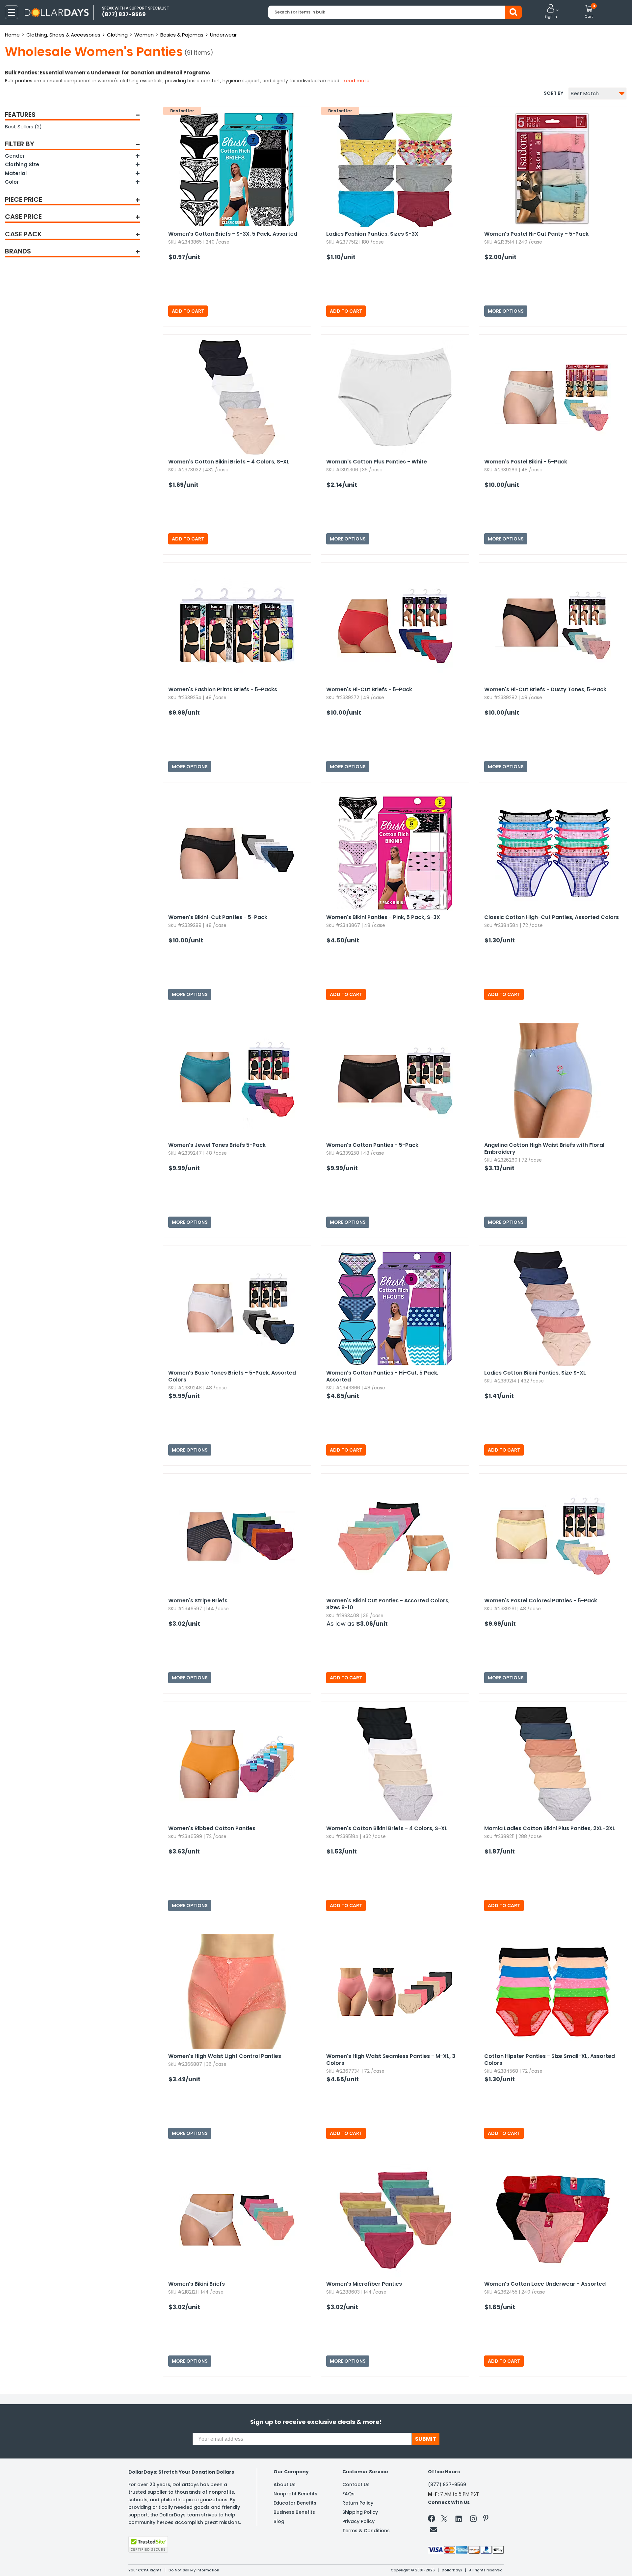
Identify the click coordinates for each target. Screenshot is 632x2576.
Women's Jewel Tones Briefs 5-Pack (217, 1145)
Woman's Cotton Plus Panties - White (377, 462)
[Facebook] (433, 2520)
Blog (279, 2521)
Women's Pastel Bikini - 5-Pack (526, 462)
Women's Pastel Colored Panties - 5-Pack (541, 1601)
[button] (551, 12)
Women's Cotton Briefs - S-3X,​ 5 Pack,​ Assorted (233, 234)
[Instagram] (473, 2520)
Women (144, 35)
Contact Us (356, 2484)
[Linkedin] (459, 2518)
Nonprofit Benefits (295, 2494)
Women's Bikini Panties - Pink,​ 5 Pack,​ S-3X (383, 917)
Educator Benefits (295, 2503)
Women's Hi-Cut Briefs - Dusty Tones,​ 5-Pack (545, 689)
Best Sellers (23, 127)
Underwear (223, 35)
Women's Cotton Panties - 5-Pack (372, 1145)
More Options (506, 311)
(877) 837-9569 (447, 2484)
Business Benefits (294, 2512)
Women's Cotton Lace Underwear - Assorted (545, 2284)
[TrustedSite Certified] (148, 2544)
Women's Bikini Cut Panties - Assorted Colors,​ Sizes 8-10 (388, 1604)
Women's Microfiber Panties (364, 2284)
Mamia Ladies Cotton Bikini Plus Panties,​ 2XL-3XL (550, 1828)
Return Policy (358, 2503)
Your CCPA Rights (145, 2570)
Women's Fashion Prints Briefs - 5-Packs (223, 689)
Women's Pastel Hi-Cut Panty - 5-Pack (536, 234)
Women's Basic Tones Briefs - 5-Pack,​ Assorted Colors (232, 1376)
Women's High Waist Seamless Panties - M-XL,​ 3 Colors (391, 2060)
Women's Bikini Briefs (197, 2284)
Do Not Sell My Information (194, 2570)
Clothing (117, 35)
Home (12, 35)
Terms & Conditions (366, 2531)
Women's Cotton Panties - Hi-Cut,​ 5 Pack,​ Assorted (382, 1376)
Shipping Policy (360, 2512)
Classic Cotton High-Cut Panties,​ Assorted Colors (552, 917)
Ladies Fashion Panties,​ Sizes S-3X (372, 234)
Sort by (553, 93)
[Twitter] (444, 2520)
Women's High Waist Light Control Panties (225, 2056)
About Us (285, 2484)
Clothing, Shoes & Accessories (63, 35)
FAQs (348, 2494)
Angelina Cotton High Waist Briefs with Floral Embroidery (544, 1148)
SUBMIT (426, 2439)
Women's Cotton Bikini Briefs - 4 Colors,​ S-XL (229, 462)
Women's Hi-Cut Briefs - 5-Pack (369, 689)
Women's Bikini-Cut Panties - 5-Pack (218, 917)
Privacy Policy (358, 2521)
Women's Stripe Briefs (198, 1601)
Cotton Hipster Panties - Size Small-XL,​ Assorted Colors (550, 2060)
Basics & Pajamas (182, 35)
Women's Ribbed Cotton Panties (212, 1828)
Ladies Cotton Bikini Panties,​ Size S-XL (535, 1373)
